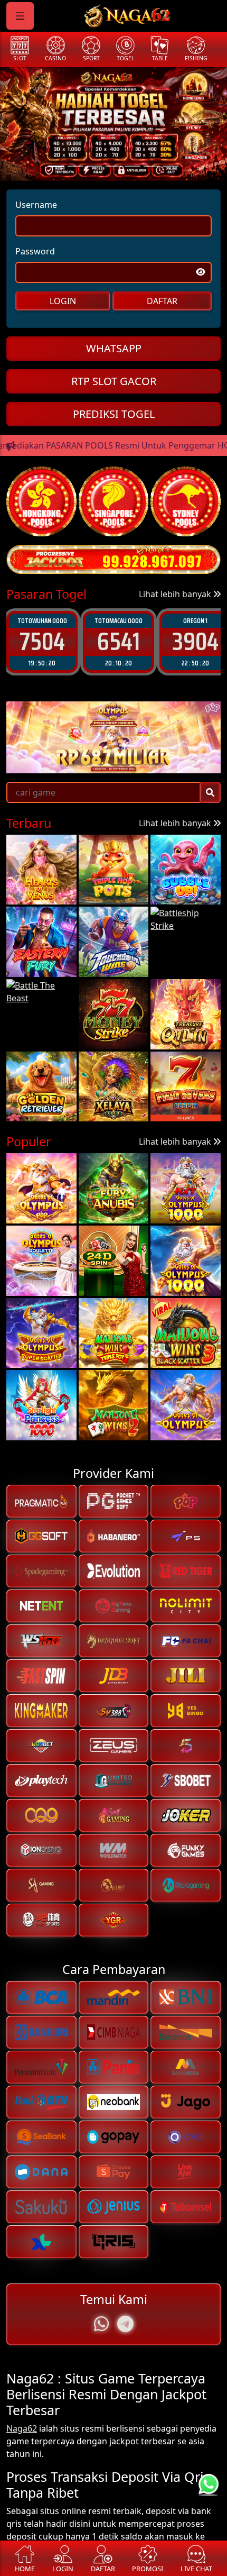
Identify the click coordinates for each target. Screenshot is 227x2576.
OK (114, 1364)
